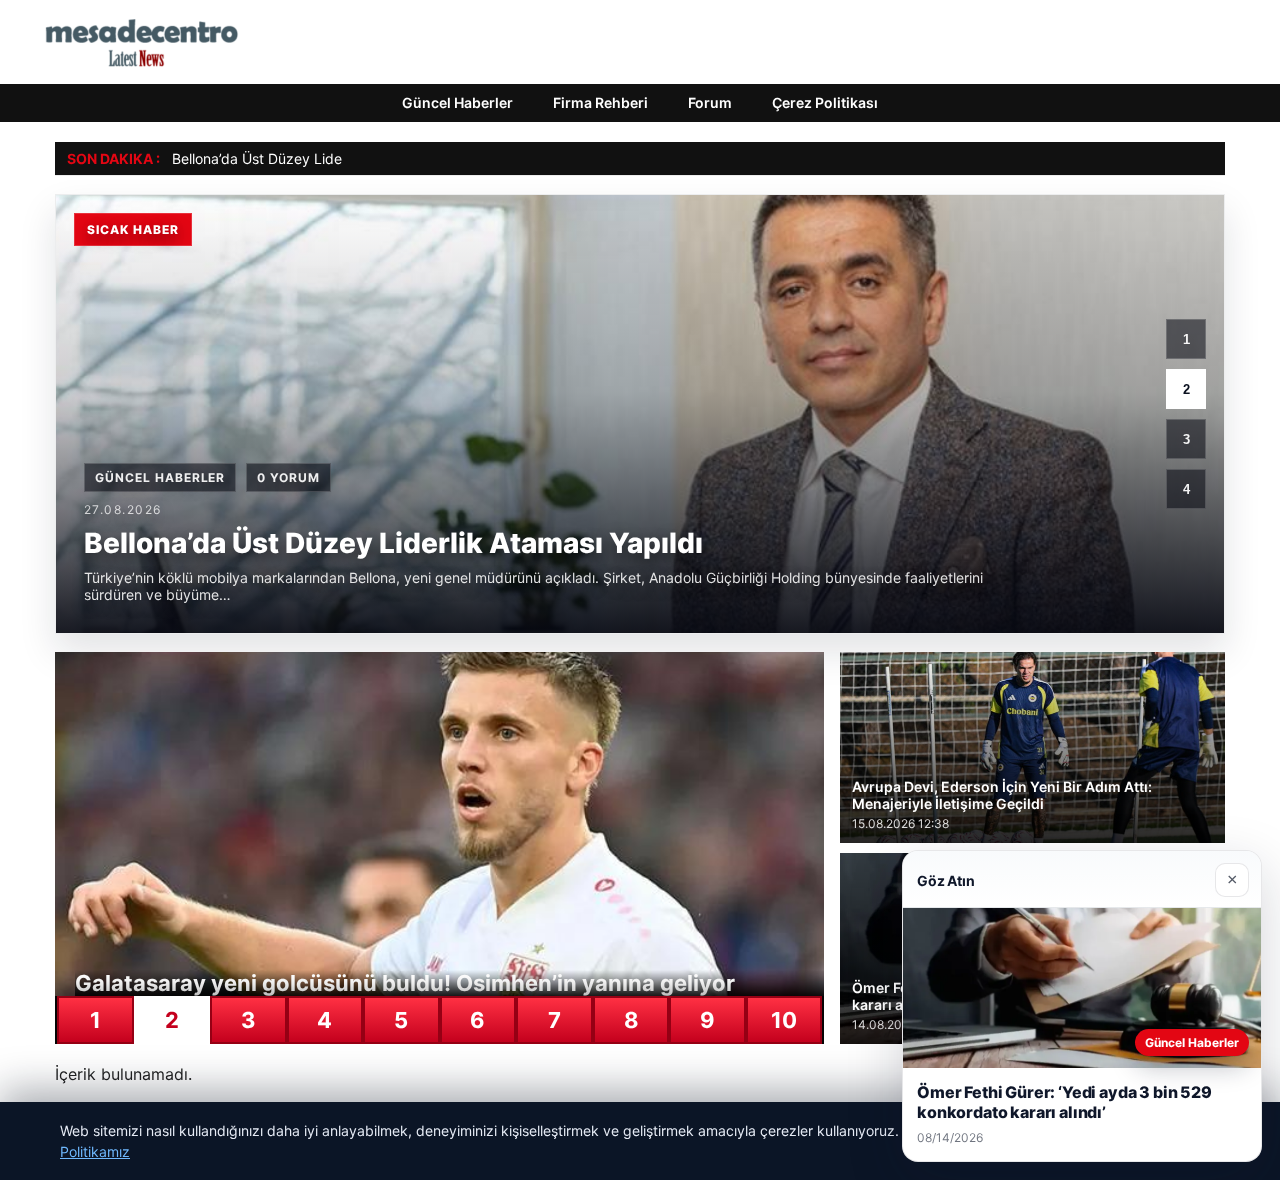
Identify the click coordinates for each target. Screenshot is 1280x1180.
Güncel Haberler (457, 102)
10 (784, 1020)
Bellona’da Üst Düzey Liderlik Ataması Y (301, 158)
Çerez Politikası (825, 102)
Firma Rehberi (600, 102)
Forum (710, 102)
